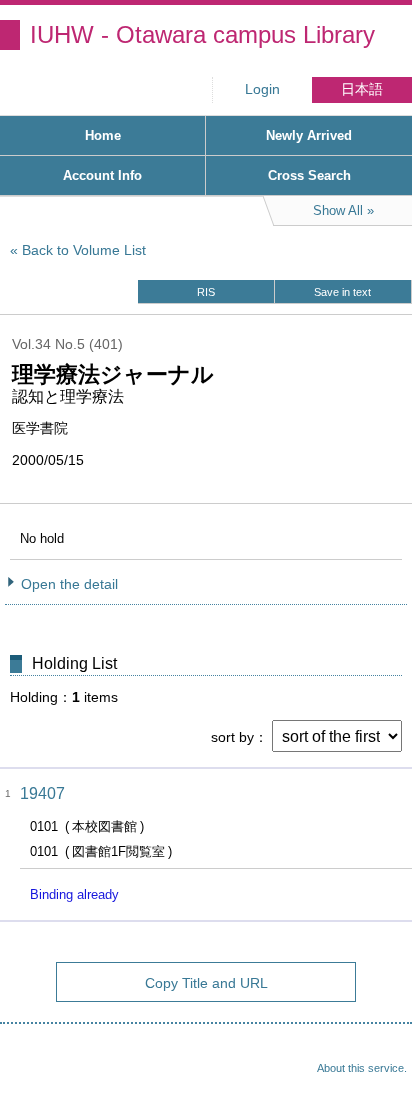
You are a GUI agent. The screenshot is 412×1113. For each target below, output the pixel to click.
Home (103, 135)
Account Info (102, 175)
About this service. (362, 1068)
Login (262, 89)
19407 (42, 793)
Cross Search (309, 175)
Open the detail (69, 584)
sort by (232, 737)
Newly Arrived (309, 135)
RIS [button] (206, 292)
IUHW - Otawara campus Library (202, 34)
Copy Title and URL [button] (206, 983)
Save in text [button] (342, 292)
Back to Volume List (84, 250)
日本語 (362, 89)
